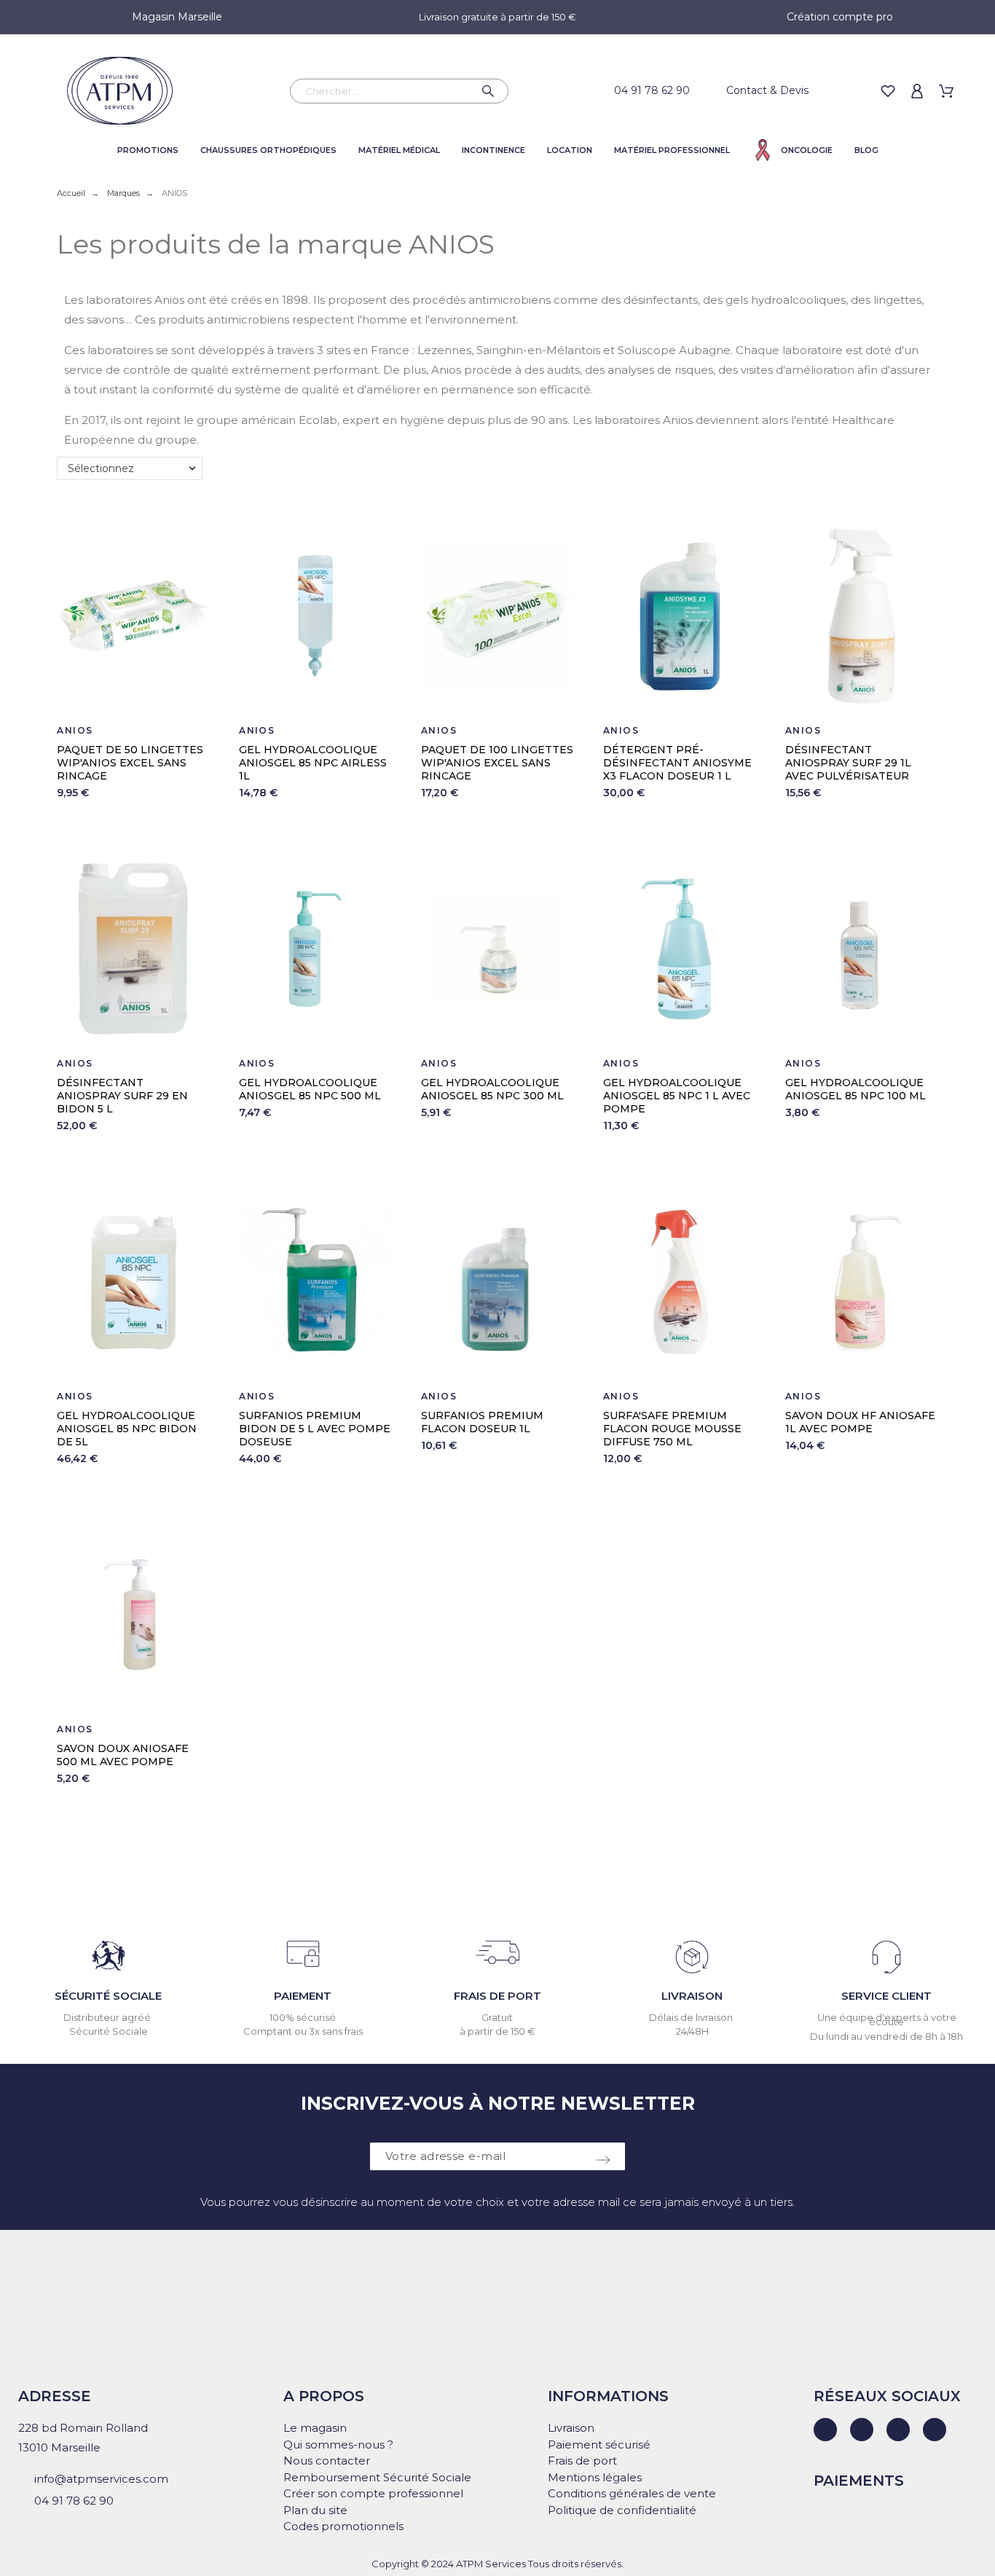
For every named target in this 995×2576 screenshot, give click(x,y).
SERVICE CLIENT (886, 1996)
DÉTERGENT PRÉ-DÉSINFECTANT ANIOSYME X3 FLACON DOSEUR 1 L (677, 763)
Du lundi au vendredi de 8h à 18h (886, 2036)
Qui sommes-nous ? (338, 2445)
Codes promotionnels (343, 2526)
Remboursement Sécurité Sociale (377, 2477)
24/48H (692, 2031)
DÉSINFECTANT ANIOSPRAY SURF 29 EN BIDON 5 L (122, 1096)
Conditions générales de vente (632, 2493)
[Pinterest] (935, 2430)
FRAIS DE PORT (497, 1996)
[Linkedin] (825, 2430)
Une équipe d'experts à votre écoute (887, 2020)
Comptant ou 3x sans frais (303, 2031)
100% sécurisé (303, 2017)
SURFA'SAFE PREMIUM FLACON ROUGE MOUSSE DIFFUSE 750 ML (672, 1429)
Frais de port (582, 2461)
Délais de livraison (692, 2017)
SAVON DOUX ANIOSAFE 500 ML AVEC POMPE (123, 1755)
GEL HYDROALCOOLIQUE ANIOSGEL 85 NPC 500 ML (310, 1089)
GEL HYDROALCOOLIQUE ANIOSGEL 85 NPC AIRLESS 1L (313, 763)
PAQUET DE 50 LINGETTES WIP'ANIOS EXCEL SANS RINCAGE (130, 763)
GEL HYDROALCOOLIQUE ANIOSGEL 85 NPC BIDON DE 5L (127, 1429)
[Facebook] (862, 2430)
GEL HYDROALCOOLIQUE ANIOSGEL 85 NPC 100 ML (856, 1089)
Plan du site (315, 2510)
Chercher (490, 91)
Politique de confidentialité (622, 2510)
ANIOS (75, 730)
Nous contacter (327, 2461)
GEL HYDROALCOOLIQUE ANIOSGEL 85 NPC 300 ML (492, 1089)
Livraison (571, 2428)
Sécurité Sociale (109, 2031)
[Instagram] (898, 2430)
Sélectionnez (101, 468)
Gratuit (497, 2017)
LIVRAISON (692, 1996)
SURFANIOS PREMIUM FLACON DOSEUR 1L (482, 1422)
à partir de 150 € (497, 2031)
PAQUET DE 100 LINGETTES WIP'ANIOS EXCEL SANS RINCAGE (497, 763)
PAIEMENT (303, 1996)
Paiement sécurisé (599, 2445)
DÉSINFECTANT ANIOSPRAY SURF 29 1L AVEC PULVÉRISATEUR (848, 763)
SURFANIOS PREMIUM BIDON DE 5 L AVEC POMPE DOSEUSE (315, 1429)
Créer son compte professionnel (373, 2493)
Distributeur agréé (108, 2017)
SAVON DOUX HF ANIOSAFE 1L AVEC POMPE (860, 1422)
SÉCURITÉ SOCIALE (108, 1996)
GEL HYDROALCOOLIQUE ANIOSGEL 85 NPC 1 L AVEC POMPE (677, 1096)
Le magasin (315, 2428)
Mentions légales (595, 2477)
